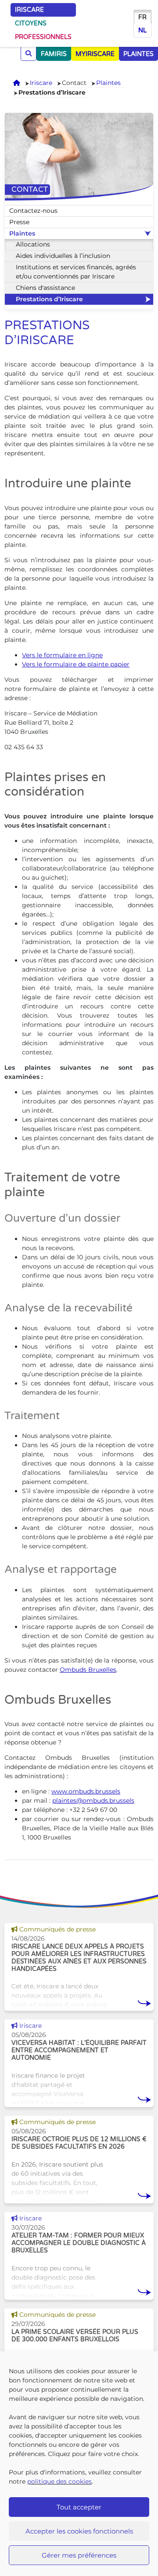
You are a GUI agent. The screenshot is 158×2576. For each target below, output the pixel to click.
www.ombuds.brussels (86, 1791)
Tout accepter (79, 2507)
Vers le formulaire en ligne (62, 655)
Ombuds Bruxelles (88, 1670)
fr (142, 17)
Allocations (33, 244)
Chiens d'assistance (45, 288)
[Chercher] (29, 54)
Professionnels (43, 37)
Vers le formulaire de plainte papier (76, 664)
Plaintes (108, 83)
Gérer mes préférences (79, 2555)
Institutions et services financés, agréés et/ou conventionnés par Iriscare (76, 272)
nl (142, 30)
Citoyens (31, 23)
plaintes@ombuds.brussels (93, 1801)
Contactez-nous (33, 211)
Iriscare (29, 10)
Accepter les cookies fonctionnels (79, 2531)
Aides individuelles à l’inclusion (63, 256)
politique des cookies (59, 2481)
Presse (19, 222)
